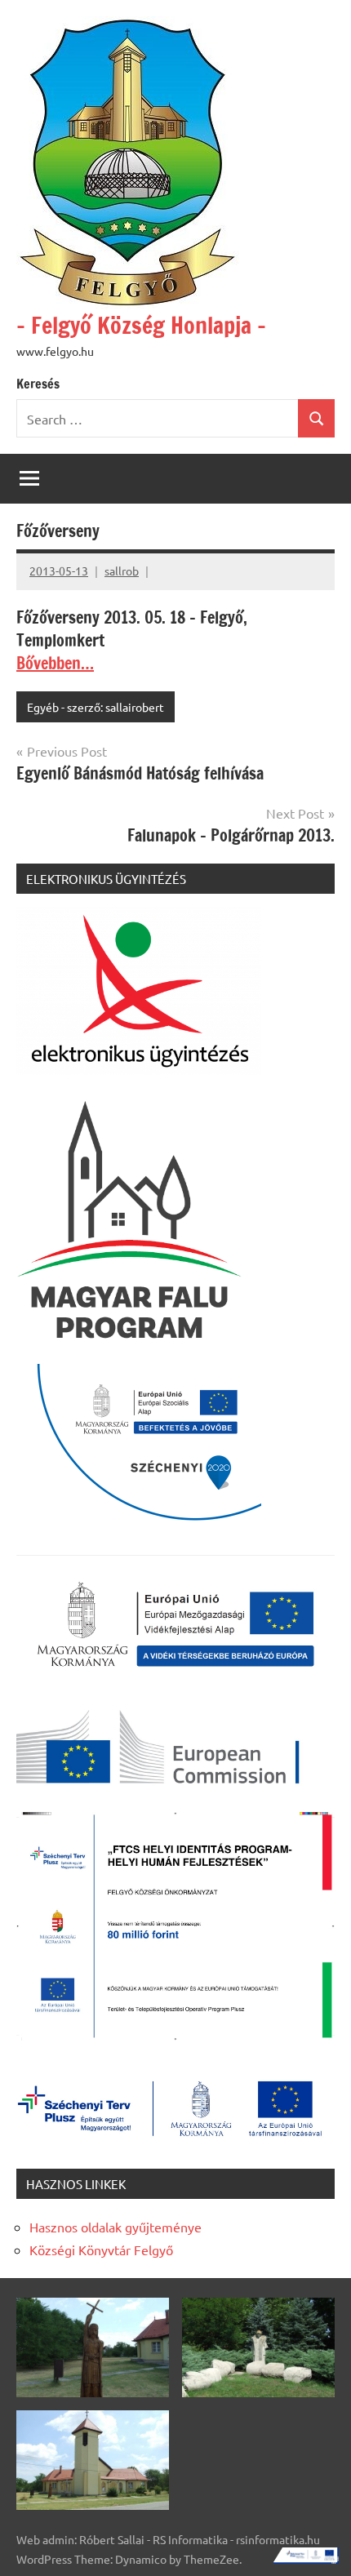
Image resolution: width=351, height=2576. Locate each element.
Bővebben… (55, 663)
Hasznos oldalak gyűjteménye (116, 2227)
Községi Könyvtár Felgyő (101, 2250)
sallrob (122, 571)
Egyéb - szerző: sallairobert (96, 707)
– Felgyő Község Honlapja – (141, 325)
